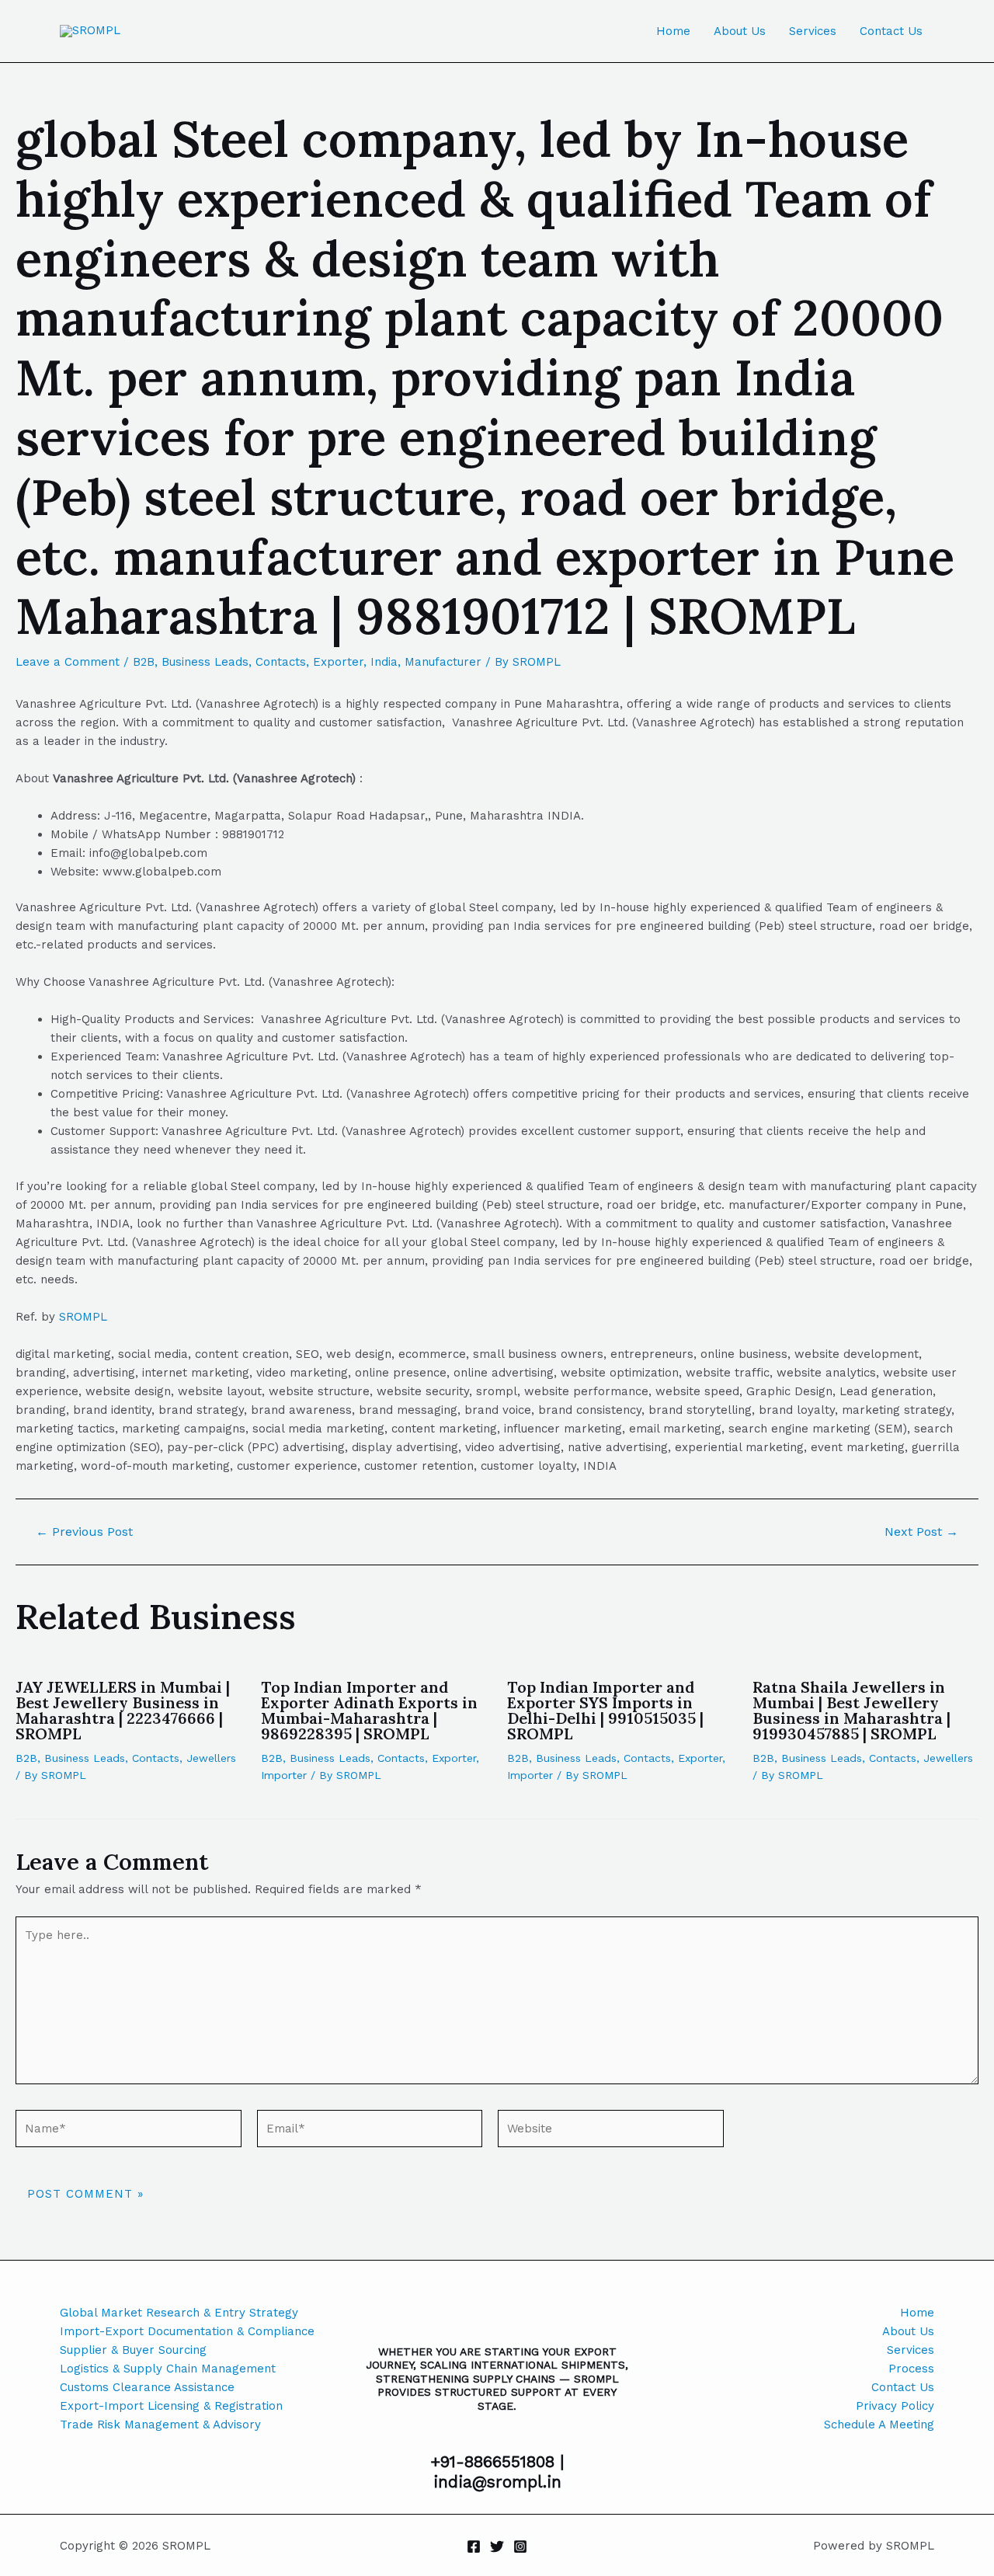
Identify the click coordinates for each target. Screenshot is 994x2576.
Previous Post (84, 1532)
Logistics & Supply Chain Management (168, 2369)
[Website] (611, 2132)
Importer (284, 1775)
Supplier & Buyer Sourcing (133, 2350)
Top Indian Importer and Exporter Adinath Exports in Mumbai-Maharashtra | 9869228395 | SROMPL (369, 1710)
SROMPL (83, 1317)
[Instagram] (520, 2546)
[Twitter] (497, 2546)
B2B (144, 662)
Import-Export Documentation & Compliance (187, 2331)
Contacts (281, 662)
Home (673, 31)
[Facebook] (474, 2546)
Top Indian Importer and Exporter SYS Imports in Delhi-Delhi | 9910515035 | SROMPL (605, 1710)
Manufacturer (443, 662)
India (384, 662)
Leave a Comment (68, 662)
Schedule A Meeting (879, 2425)
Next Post (921, 1532)
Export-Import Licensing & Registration (171, 2406)
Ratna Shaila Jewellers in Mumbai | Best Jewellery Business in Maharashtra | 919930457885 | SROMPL (852, 1710)
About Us (740, 31)
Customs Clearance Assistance (147, 2387)
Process (911, 2369)
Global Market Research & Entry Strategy (179, 2313)
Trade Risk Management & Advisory (160, 2425)
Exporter (338, 662)
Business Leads (205, 662)
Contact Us (891, 31)
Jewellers (211, 1758)
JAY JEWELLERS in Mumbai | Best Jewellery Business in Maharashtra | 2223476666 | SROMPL (123, 1710)
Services (813, 31)
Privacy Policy (895, 2406)
